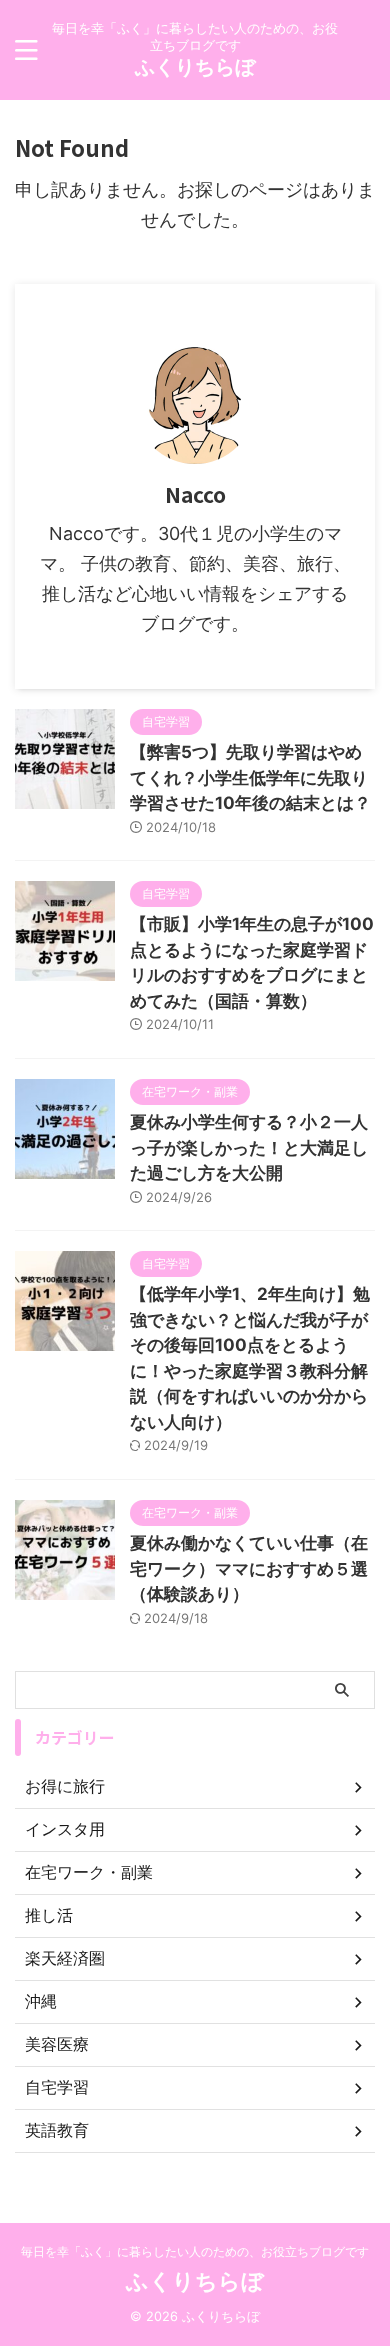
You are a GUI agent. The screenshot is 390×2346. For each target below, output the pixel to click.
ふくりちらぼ (195, 67)
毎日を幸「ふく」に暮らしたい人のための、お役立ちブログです (195, 2251)
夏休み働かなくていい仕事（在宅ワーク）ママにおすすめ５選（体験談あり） (249, 1568)
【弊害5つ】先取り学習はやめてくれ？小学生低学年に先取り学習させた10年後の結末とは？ (250, 777)
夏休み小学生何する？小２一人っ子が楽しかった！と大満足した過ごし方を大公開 (249, 1147)
